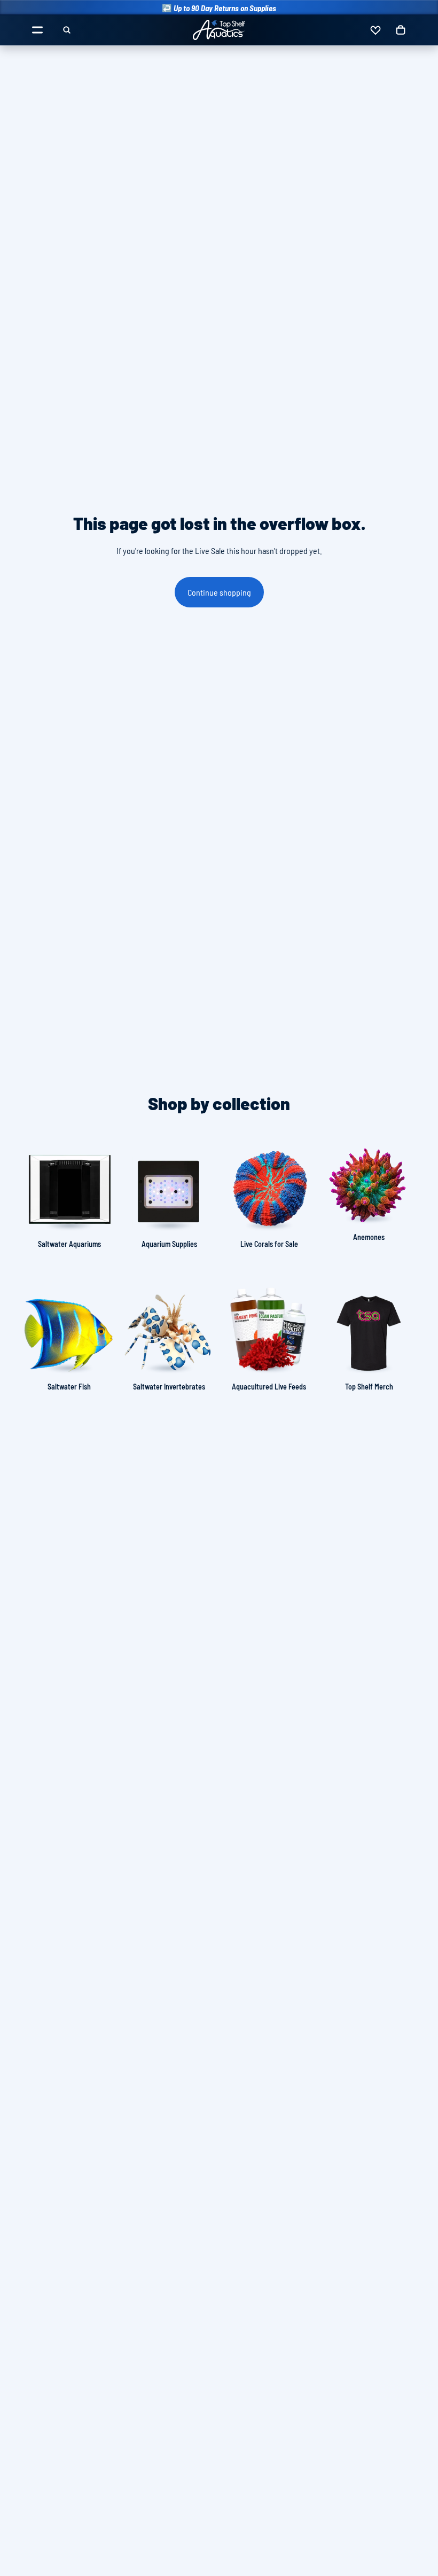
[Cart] (401, 30)
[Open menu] (37, 30)
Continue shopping (219, 592)
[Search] (67, 30)
